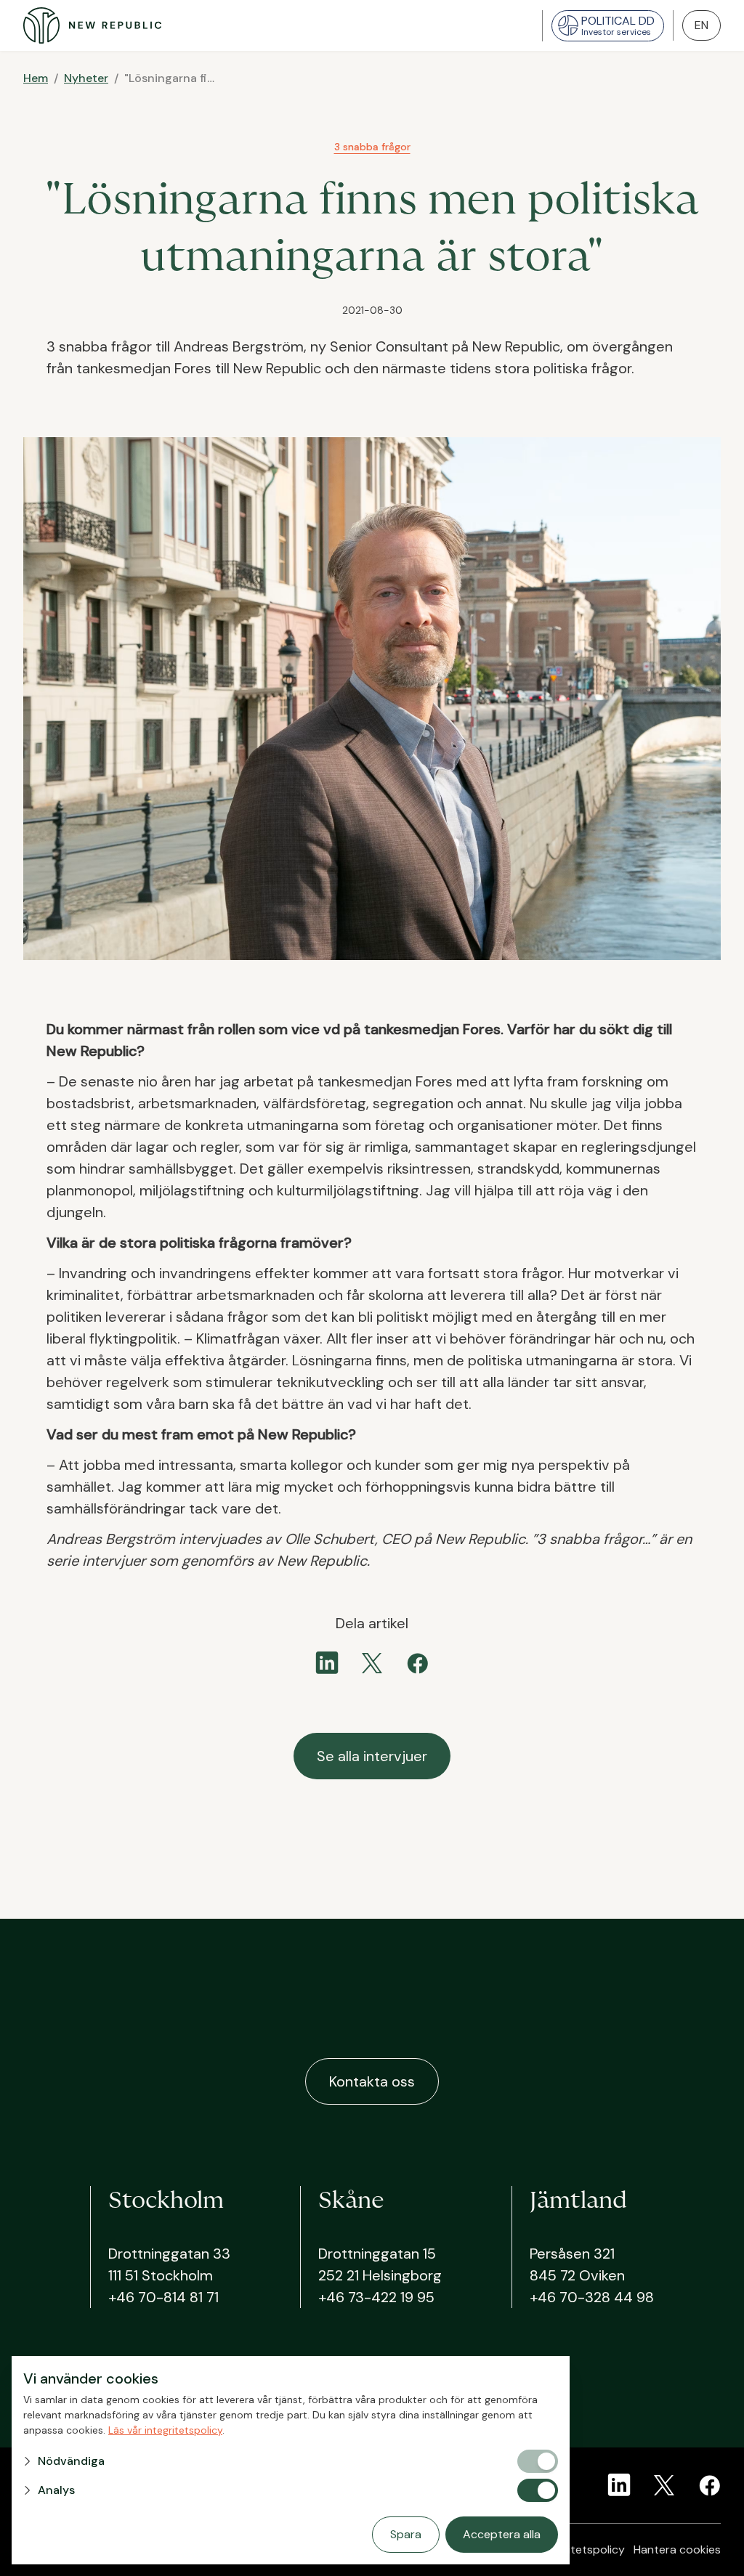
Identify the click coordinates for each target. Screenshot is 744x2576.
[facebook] (417, 1663)
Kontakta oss (372, 2081)
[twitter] (372, 1663)
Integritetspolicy (581, 2549)
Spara (406, 2534)
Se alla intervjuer (372, 1756)
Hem (36, 78)
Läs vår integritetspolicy (165, 2430)
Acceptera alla (502, 2534)
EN (701, 25)
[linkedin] (327, 1663)
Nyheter (86, 78)
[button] (269, 2461)
